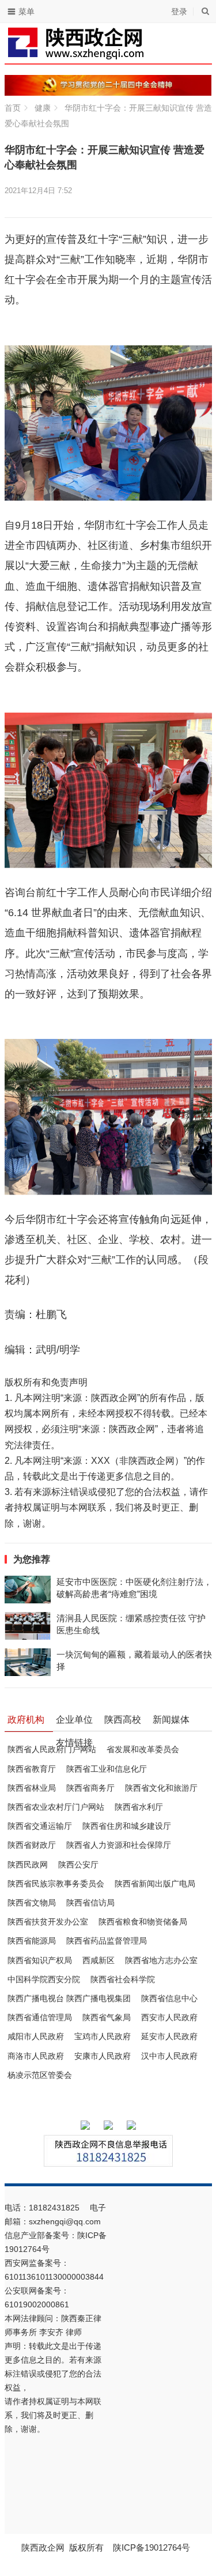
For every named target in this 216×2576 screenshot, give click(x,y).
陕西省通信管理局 (40, 2017)
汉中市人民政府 (169, 2056)
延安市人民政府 (169, 2036)
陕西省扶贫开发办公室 (48, 1922)
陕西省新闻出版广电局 (155, 1884)
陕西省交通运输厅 (40, 1826)
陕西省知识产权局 (40, 1960)
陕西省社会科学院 (123, 1979)
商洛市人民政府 (36, 2056)
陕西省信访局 (90, 1903)
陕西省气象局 (107, 2017)
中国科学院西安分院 (44, 1979)
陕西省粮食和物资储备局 (143, 1922)
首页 (13, 108)
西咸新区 (98, 1960)
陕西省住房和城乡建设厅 (127, 1826)
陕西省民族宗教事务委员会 (56, 1884)
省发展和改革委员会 (143, 1749)
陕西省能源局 (32, 1941)
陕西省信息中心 (169, 1998)
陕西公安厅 (78, 1865)
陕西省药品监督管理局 (107, 1941)
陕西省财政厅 (32, 1845)
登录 (179, 12)
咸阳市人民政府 (36, 2036)
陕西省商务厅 (90, 1788)
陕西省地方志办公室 (161, 1960)
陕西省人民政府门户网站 (52, 1749)
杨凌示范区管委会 (40, 2075)
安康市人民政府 (103, 2056)
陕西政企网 (43, 2547)
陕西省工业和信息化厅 (107, 1769)
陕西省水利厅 (139, 1807)
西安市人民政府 (169, 2017)
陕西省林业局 (32, 1788)
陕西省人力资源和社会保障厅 (119, 1845)
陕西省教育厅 (32, 1769)
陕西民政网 (28, 1865)
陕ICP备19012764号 (153, 2547)
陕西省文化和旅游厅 (161, 1788)
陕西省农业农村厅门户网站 (56, 1807)
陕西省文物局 (32, 1903)
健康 (43, 108)
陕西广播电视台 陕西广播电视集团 (69, 1998)
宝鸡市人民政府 (103, 2036)
